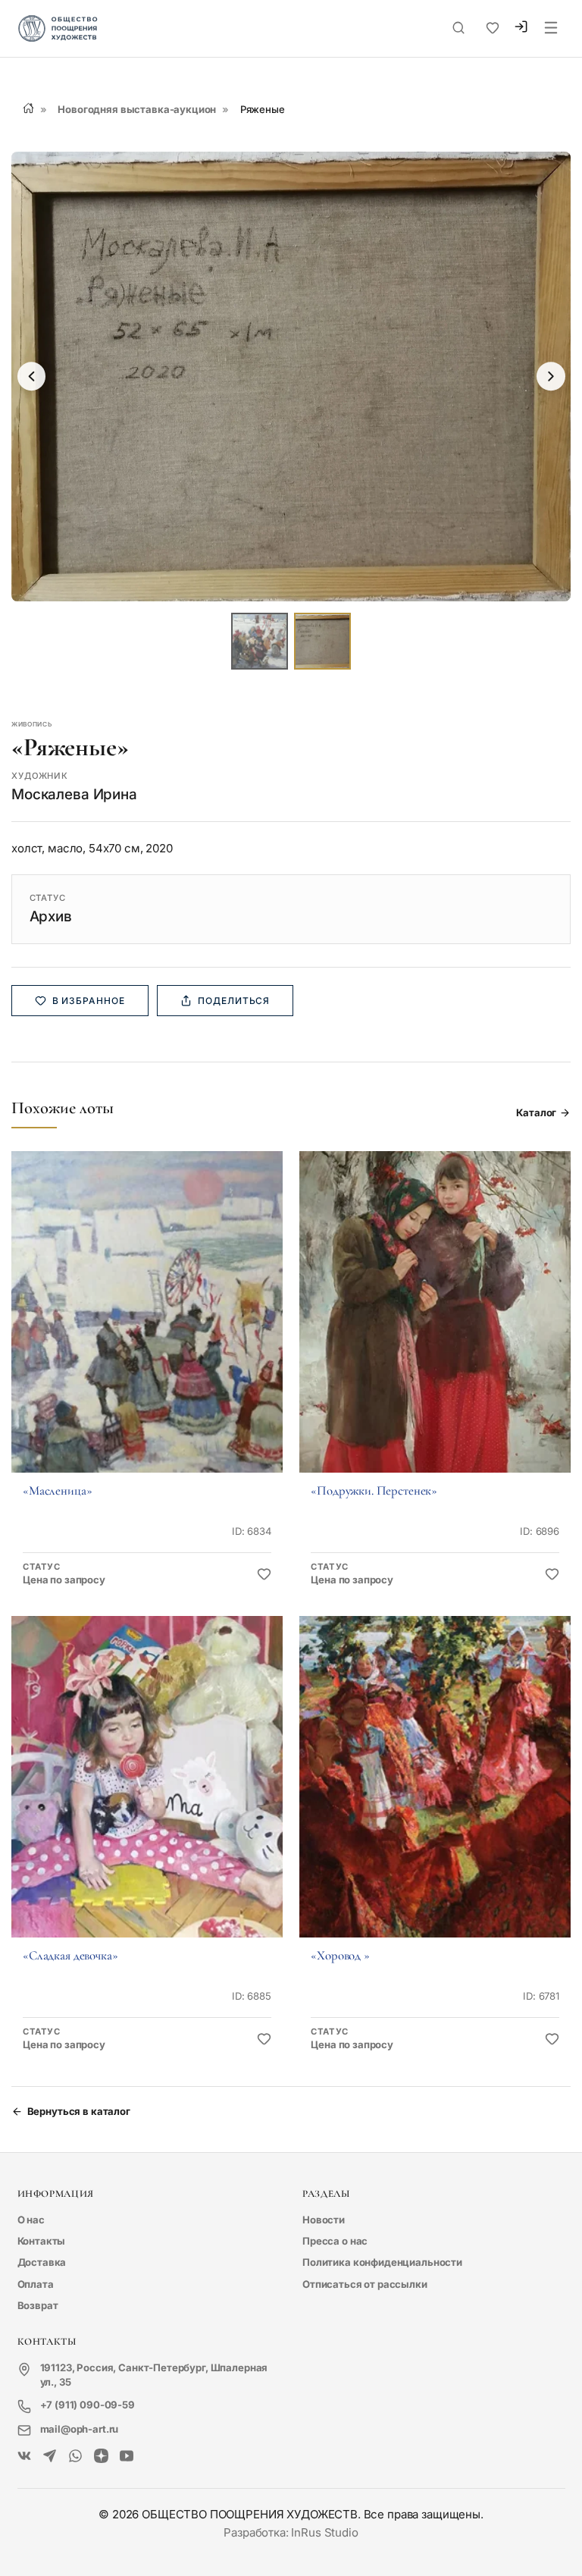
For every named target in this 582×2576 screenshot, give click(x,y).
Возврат (38, 2305)
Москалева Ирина (74, 794)
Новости (324, 2220)
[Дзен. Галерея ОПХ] (101, 2457)
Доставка (42, 2262)
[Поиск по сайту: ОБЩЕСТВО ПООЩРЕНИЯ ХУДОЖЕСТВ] (458, 28)
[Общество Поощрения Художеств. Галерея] (25, 2457)
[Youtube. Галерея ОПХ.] (127, 2457)
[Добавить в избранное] (264, 1575)
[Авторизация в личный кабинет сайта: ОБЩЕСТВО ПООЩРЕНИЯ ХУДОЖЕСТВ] (521, 29)
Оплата (36, 2284)
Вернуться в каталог (79, 2111)
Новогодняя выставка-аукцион (137, 109)
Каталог (536, 1112)
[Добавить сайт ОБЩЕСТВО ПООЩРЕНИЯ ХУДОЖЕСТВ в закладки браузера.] (493, 28)
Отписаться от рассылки (365, 2284)
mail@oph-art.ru (80, 2429)
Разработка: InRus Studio (291, 2532)
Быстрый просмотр (147, 1332)
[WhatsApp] (75, 2457)
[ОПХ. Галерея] (50, 2457)
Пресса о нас (335, 2241)
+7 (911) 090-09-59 (88, 2405)
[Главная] (28, 108)
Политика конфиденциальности (382, 2262)
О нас (31, 2220)
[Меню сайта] (551, 29)
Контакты (42, 2241)
